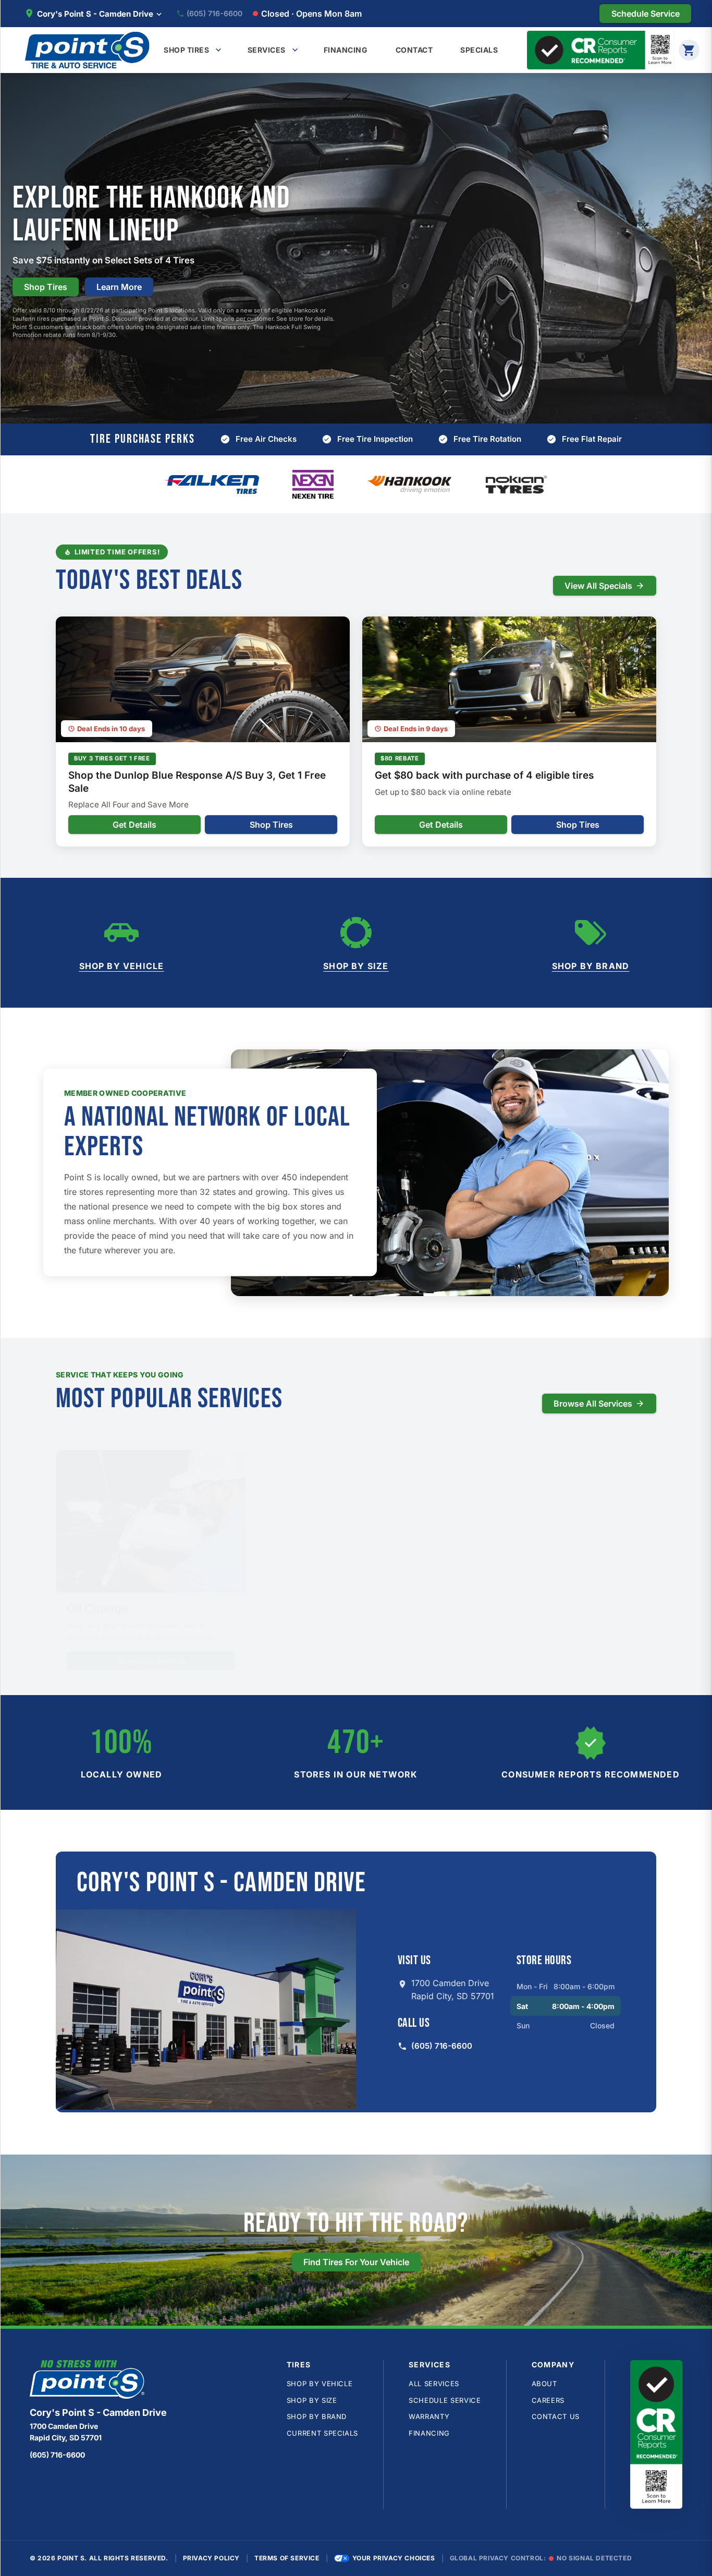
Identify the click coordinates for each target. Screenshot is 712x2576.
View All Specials (598, 586)
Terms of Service (287, 2558)
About (544, 2384)
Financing (429, 2433)
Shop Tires (46, 287)
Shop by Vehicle (122, 966)
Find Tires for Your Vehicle (356, 2262)
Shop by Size (356, 966)
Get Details (134, 825)
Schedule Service (151, 1646)
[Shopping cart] (689, 50)
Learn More (119, 287)
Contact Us (556, 2416)
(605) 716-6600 (214, 14)
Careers (548, 2400)
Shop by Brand (591, 966)
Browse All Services (593, 1404)
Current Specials (322, 2433)
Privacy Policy (211, 2558)
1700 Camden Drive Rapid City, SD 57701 (453, 1990)
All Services (434, 2384)
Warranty (429, 2416)
